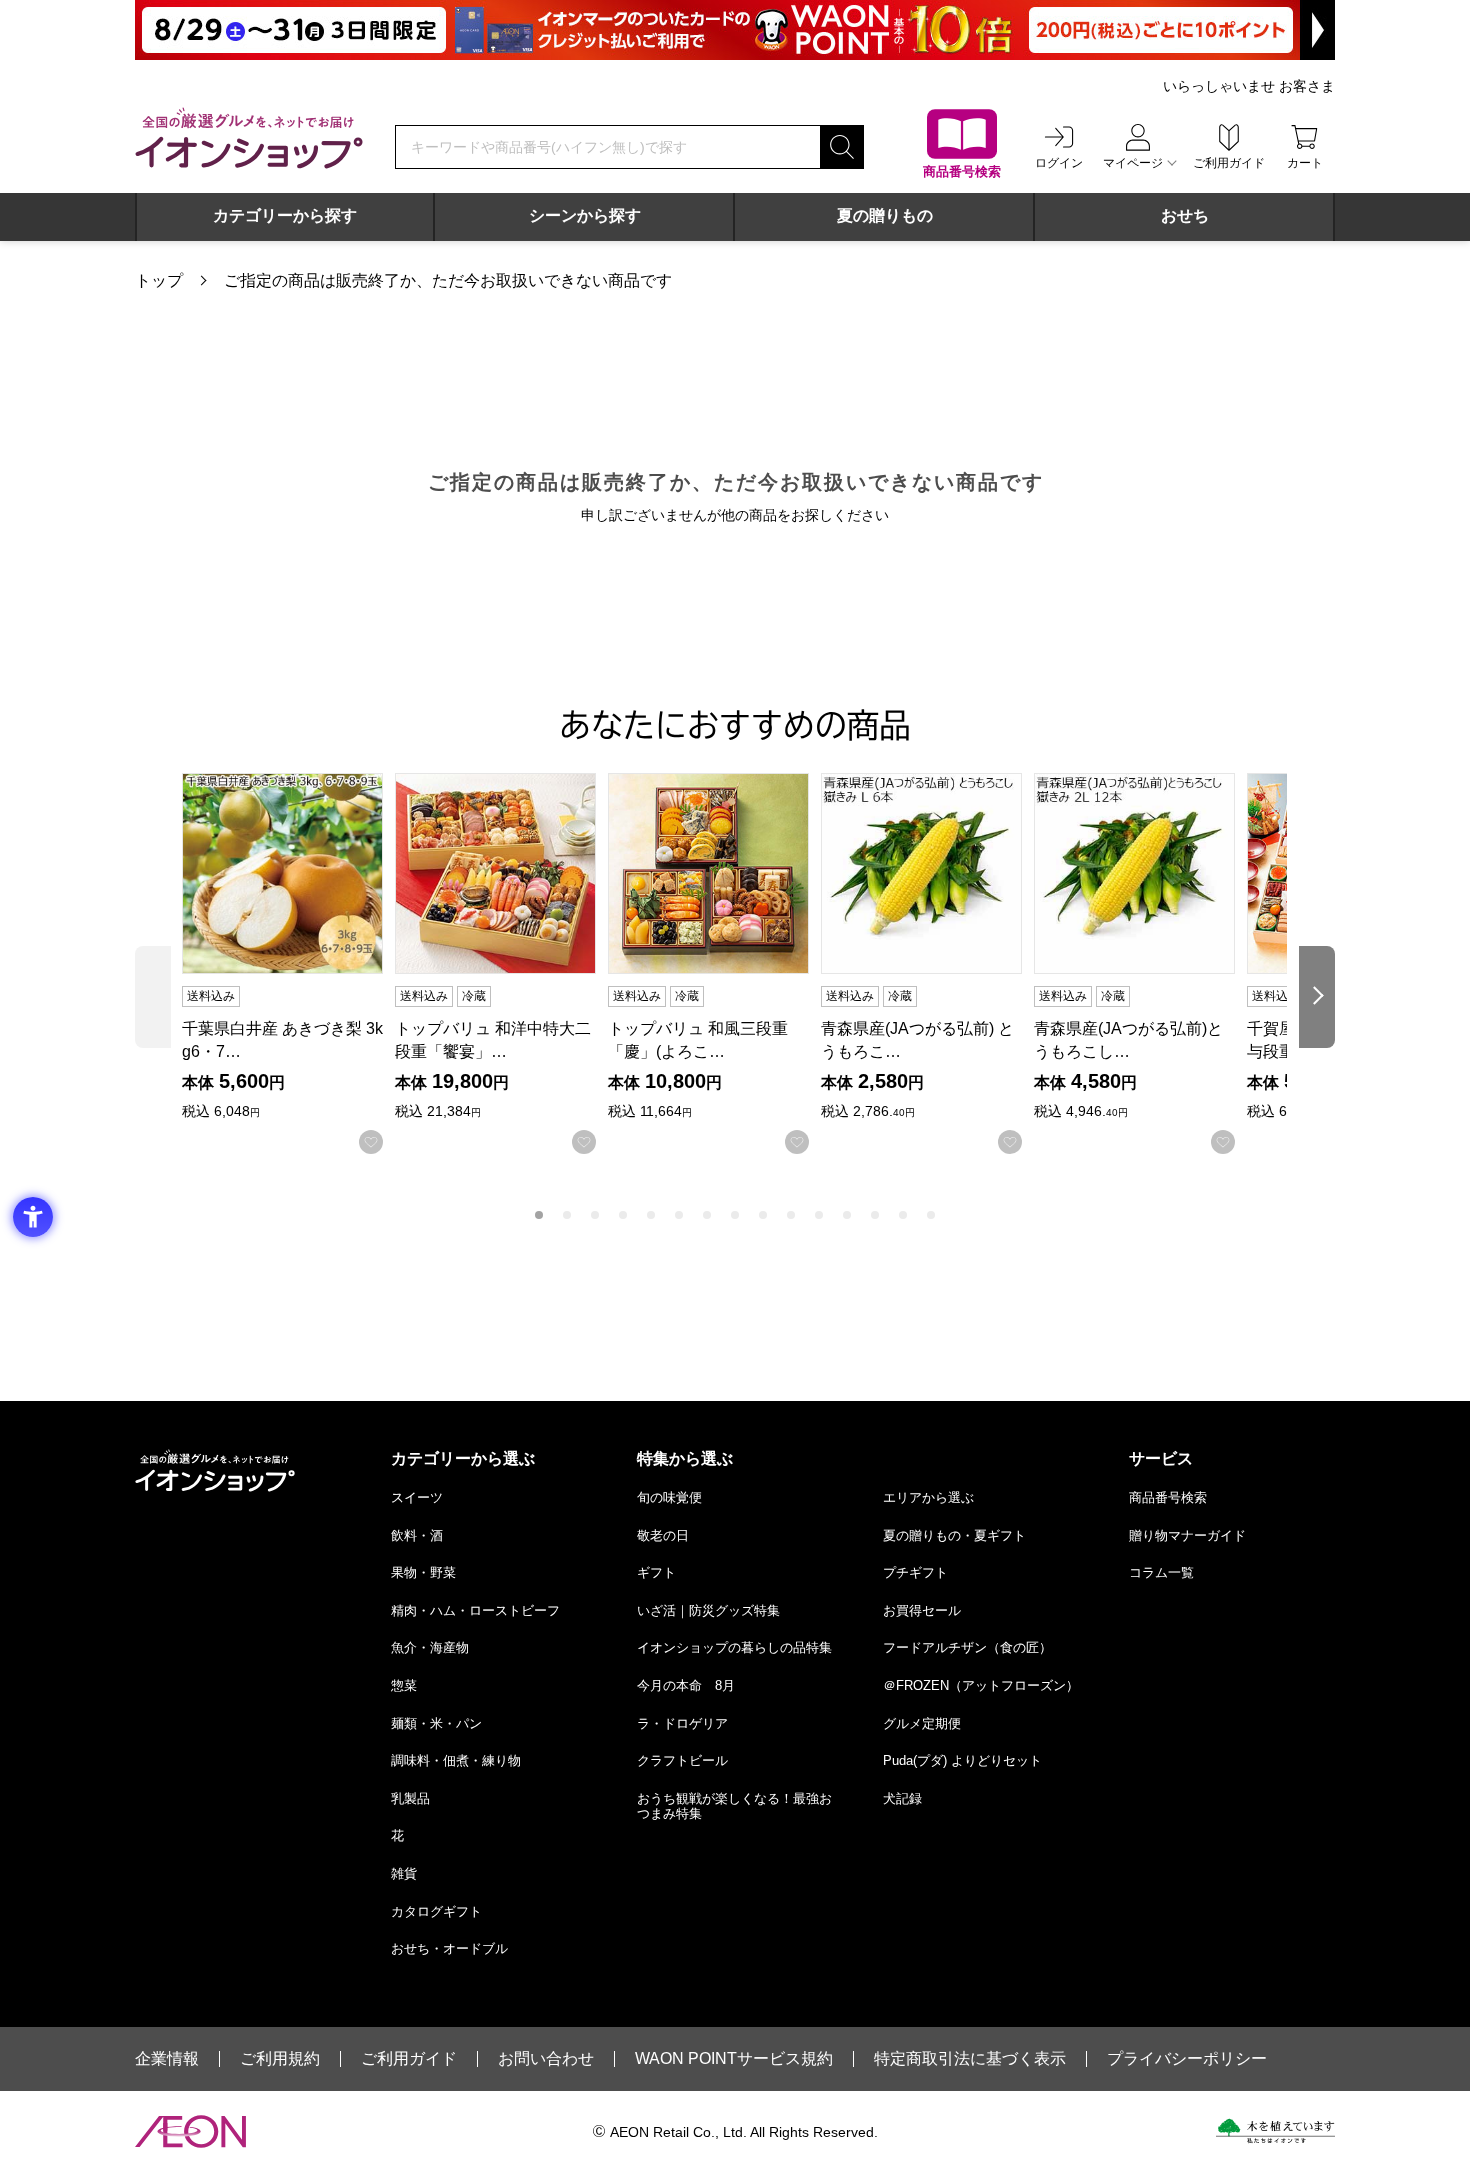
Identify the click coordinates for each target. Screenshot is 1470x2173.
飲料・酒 (417, 1535)
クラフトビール (682, 1760)
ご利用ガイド (409, 2059)
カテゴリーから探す (285, 215)
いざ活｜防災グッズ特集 (708, 1610)
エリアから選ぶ (928, 1497)
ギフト (656, 1572)
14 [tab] (903, 1215)
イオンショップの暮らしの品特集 (734, 1647)
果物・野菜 (423, 1572)
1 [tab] (539, 1215)
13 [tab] (875, 1215)
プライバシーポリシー (1187, 2059)
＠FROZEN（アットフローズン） (981, 1685)
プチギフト (915, 1572)
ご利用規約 (280, 2059)
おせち (1185, 215)
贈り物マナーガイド (1187, 1535)
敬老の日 (663, 1535)
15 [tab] (931, 1215)
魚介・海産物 (430, 1647)
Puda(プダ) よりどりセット (962, 1760)
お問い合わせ (546, 2059)
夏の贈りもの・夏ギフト (954, 1535)
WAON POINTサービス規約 (734, 2059)
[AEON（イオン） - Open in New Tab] (190, 2132)
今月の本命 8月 (686, 1685)
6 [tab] (679, 1215)
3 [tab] (595, 1215)
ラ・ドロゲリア (682, 1723)
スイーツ (417, 1497)
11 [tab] (819, 1215)
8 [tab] (735, 1215)
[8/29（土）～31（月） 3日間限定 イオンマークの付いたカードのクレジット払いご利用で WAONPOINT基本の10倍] (735, 30)
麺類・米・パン (436, 1723)
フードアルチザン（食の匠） (967, 1647)
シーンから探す (585, 215)
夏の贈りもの (885, 215)
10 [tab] (791, 1215)
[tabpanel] (288, 963)
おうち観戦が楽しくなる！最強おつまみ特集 (734, 1806)
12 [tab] (847, 1215)
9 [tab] (763, 1215)
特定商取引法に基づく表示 (970, 2059)
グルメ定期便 (922, 1723)
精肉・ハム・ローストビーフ (475, 1610)
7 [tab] (707, 1215)
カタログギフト (436, 1911)
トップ (159, 280)
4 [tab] (623, 1215)
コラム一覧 (1161, 1572)
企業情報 (167, 2059)
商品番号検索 (1168, 1497)
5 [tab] (651, 1215)
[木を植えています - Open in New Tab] (1275, 2131)
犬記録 (902, 1798)
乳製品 (410, 1798)
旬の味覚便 (669, 1497)
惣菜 (404, 1685)
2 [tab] (567, 1215)
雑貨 (404, 1873)
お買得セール (922, 1610)
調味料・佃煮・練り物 (456, 1760)
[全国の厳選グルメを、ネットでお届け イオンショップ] (249, 138)
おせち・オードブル (449, 1948)
